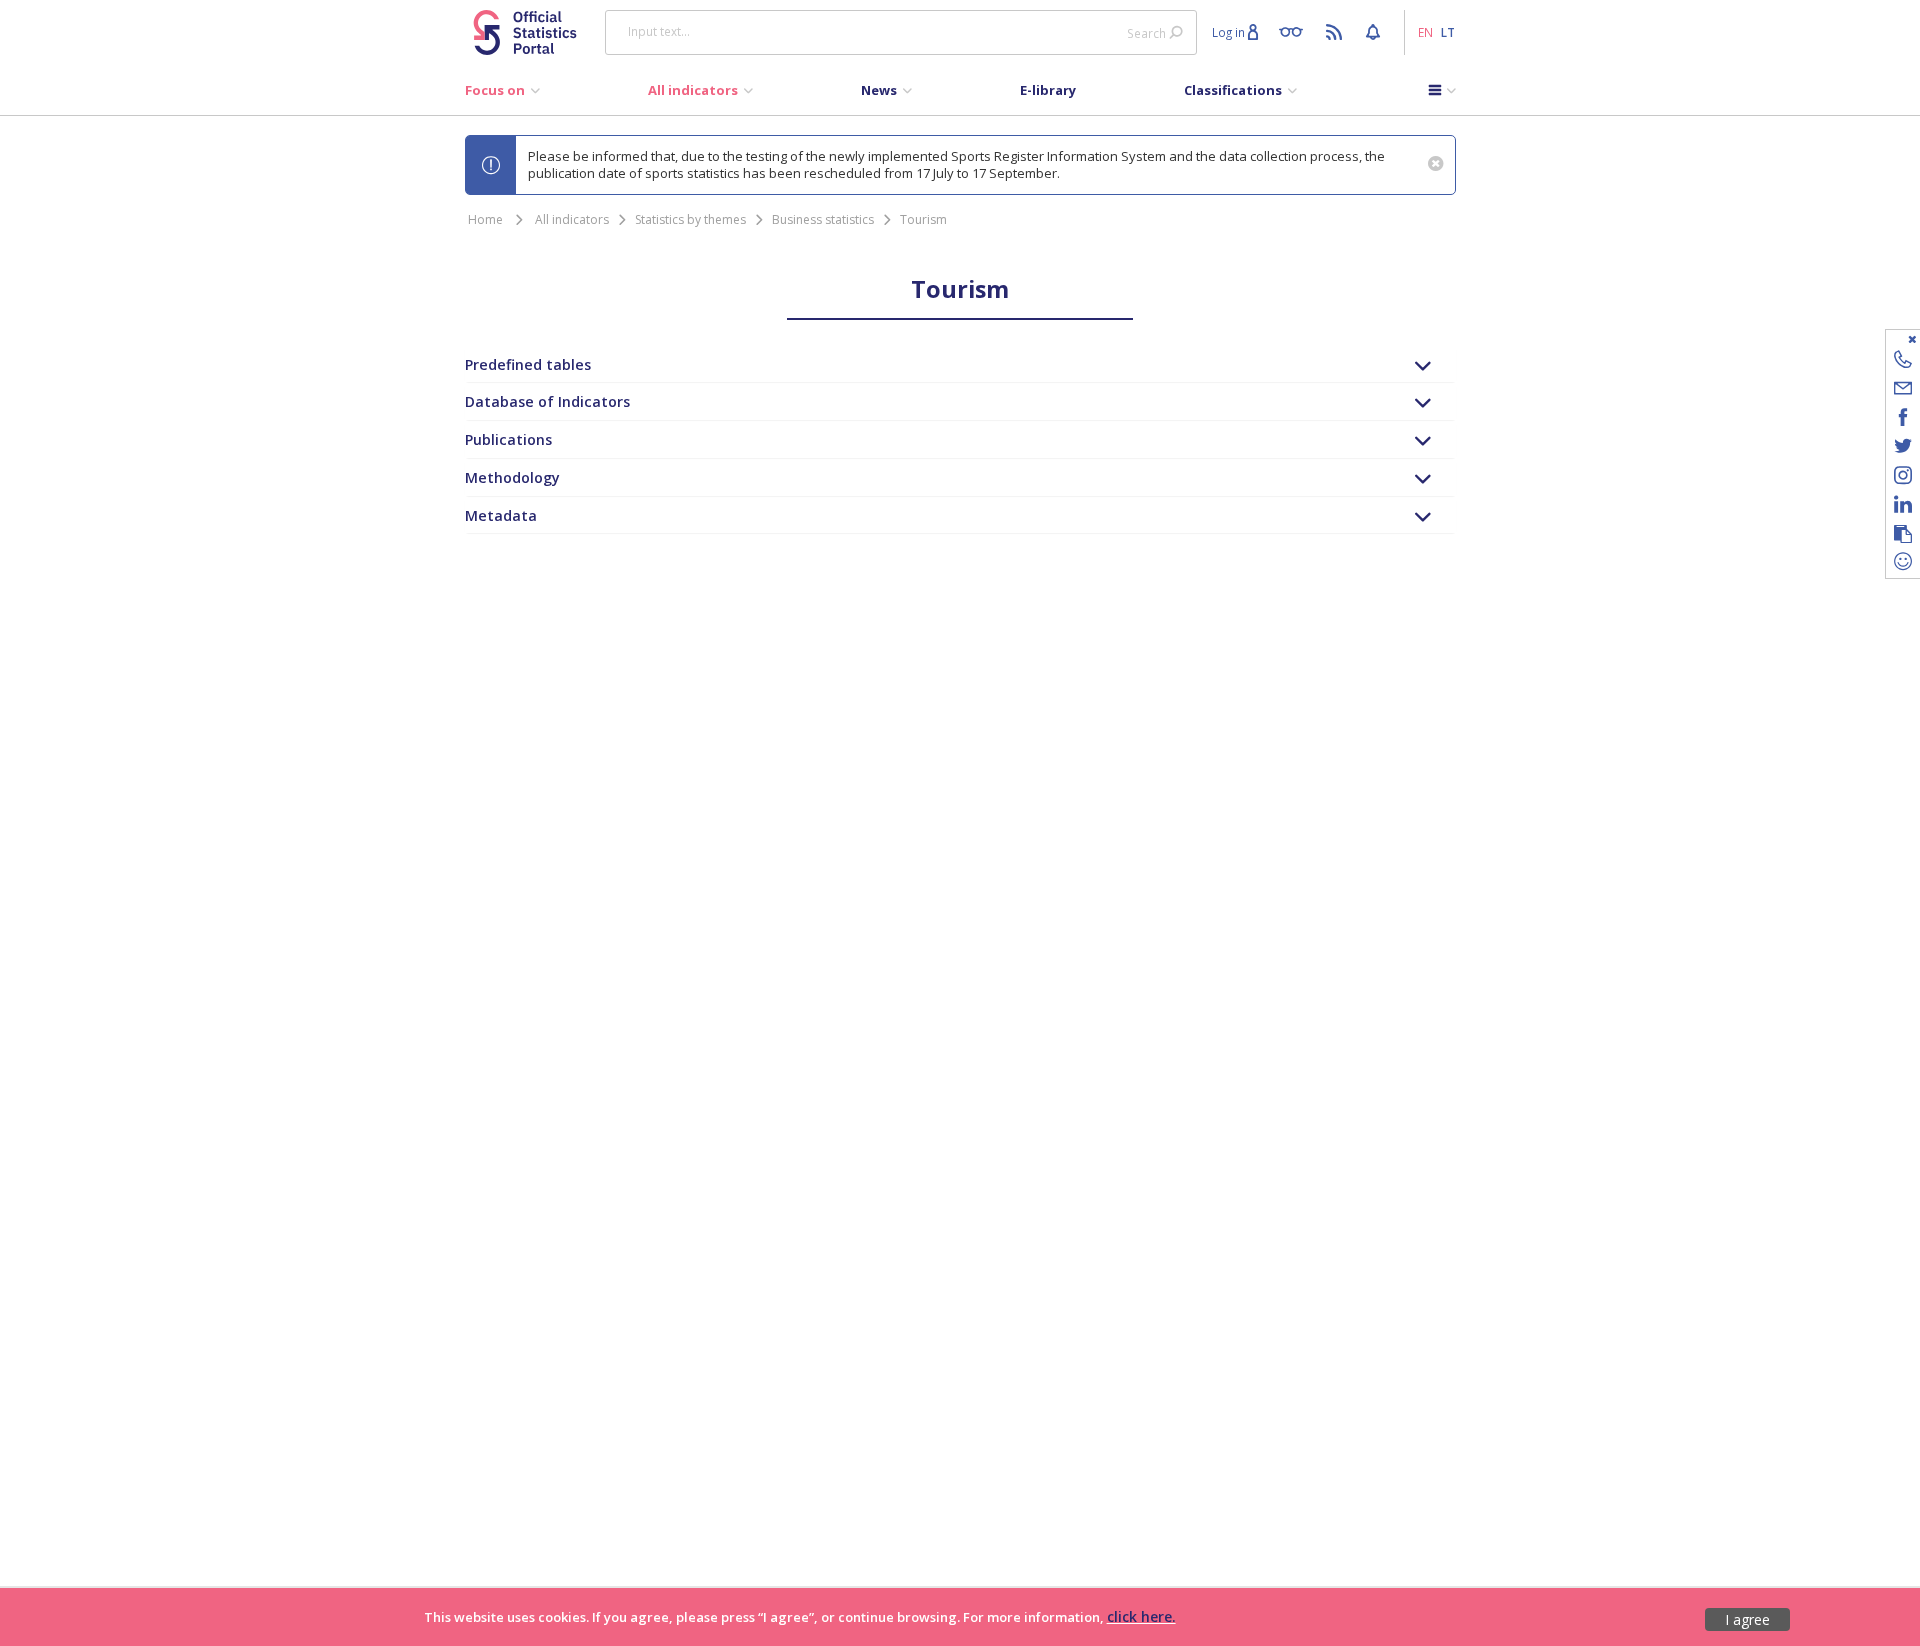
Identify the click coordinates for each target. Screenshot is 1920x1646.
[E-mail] (1903, 391)
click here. (1141, 1616)
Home (485, 219)
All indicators (572, 219)
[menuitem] (502, 95)
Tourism (923, 219)
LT (1448, 32)
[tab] (960, 365)
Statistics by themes (690, 219)
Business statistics (823, 219)
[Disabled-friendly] (1295, 31)
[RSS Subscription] (1336, 31)
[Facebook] (1903, 420)
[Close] (1890, 338)
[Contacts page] (1903, 362)
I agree (1747, 1619)
